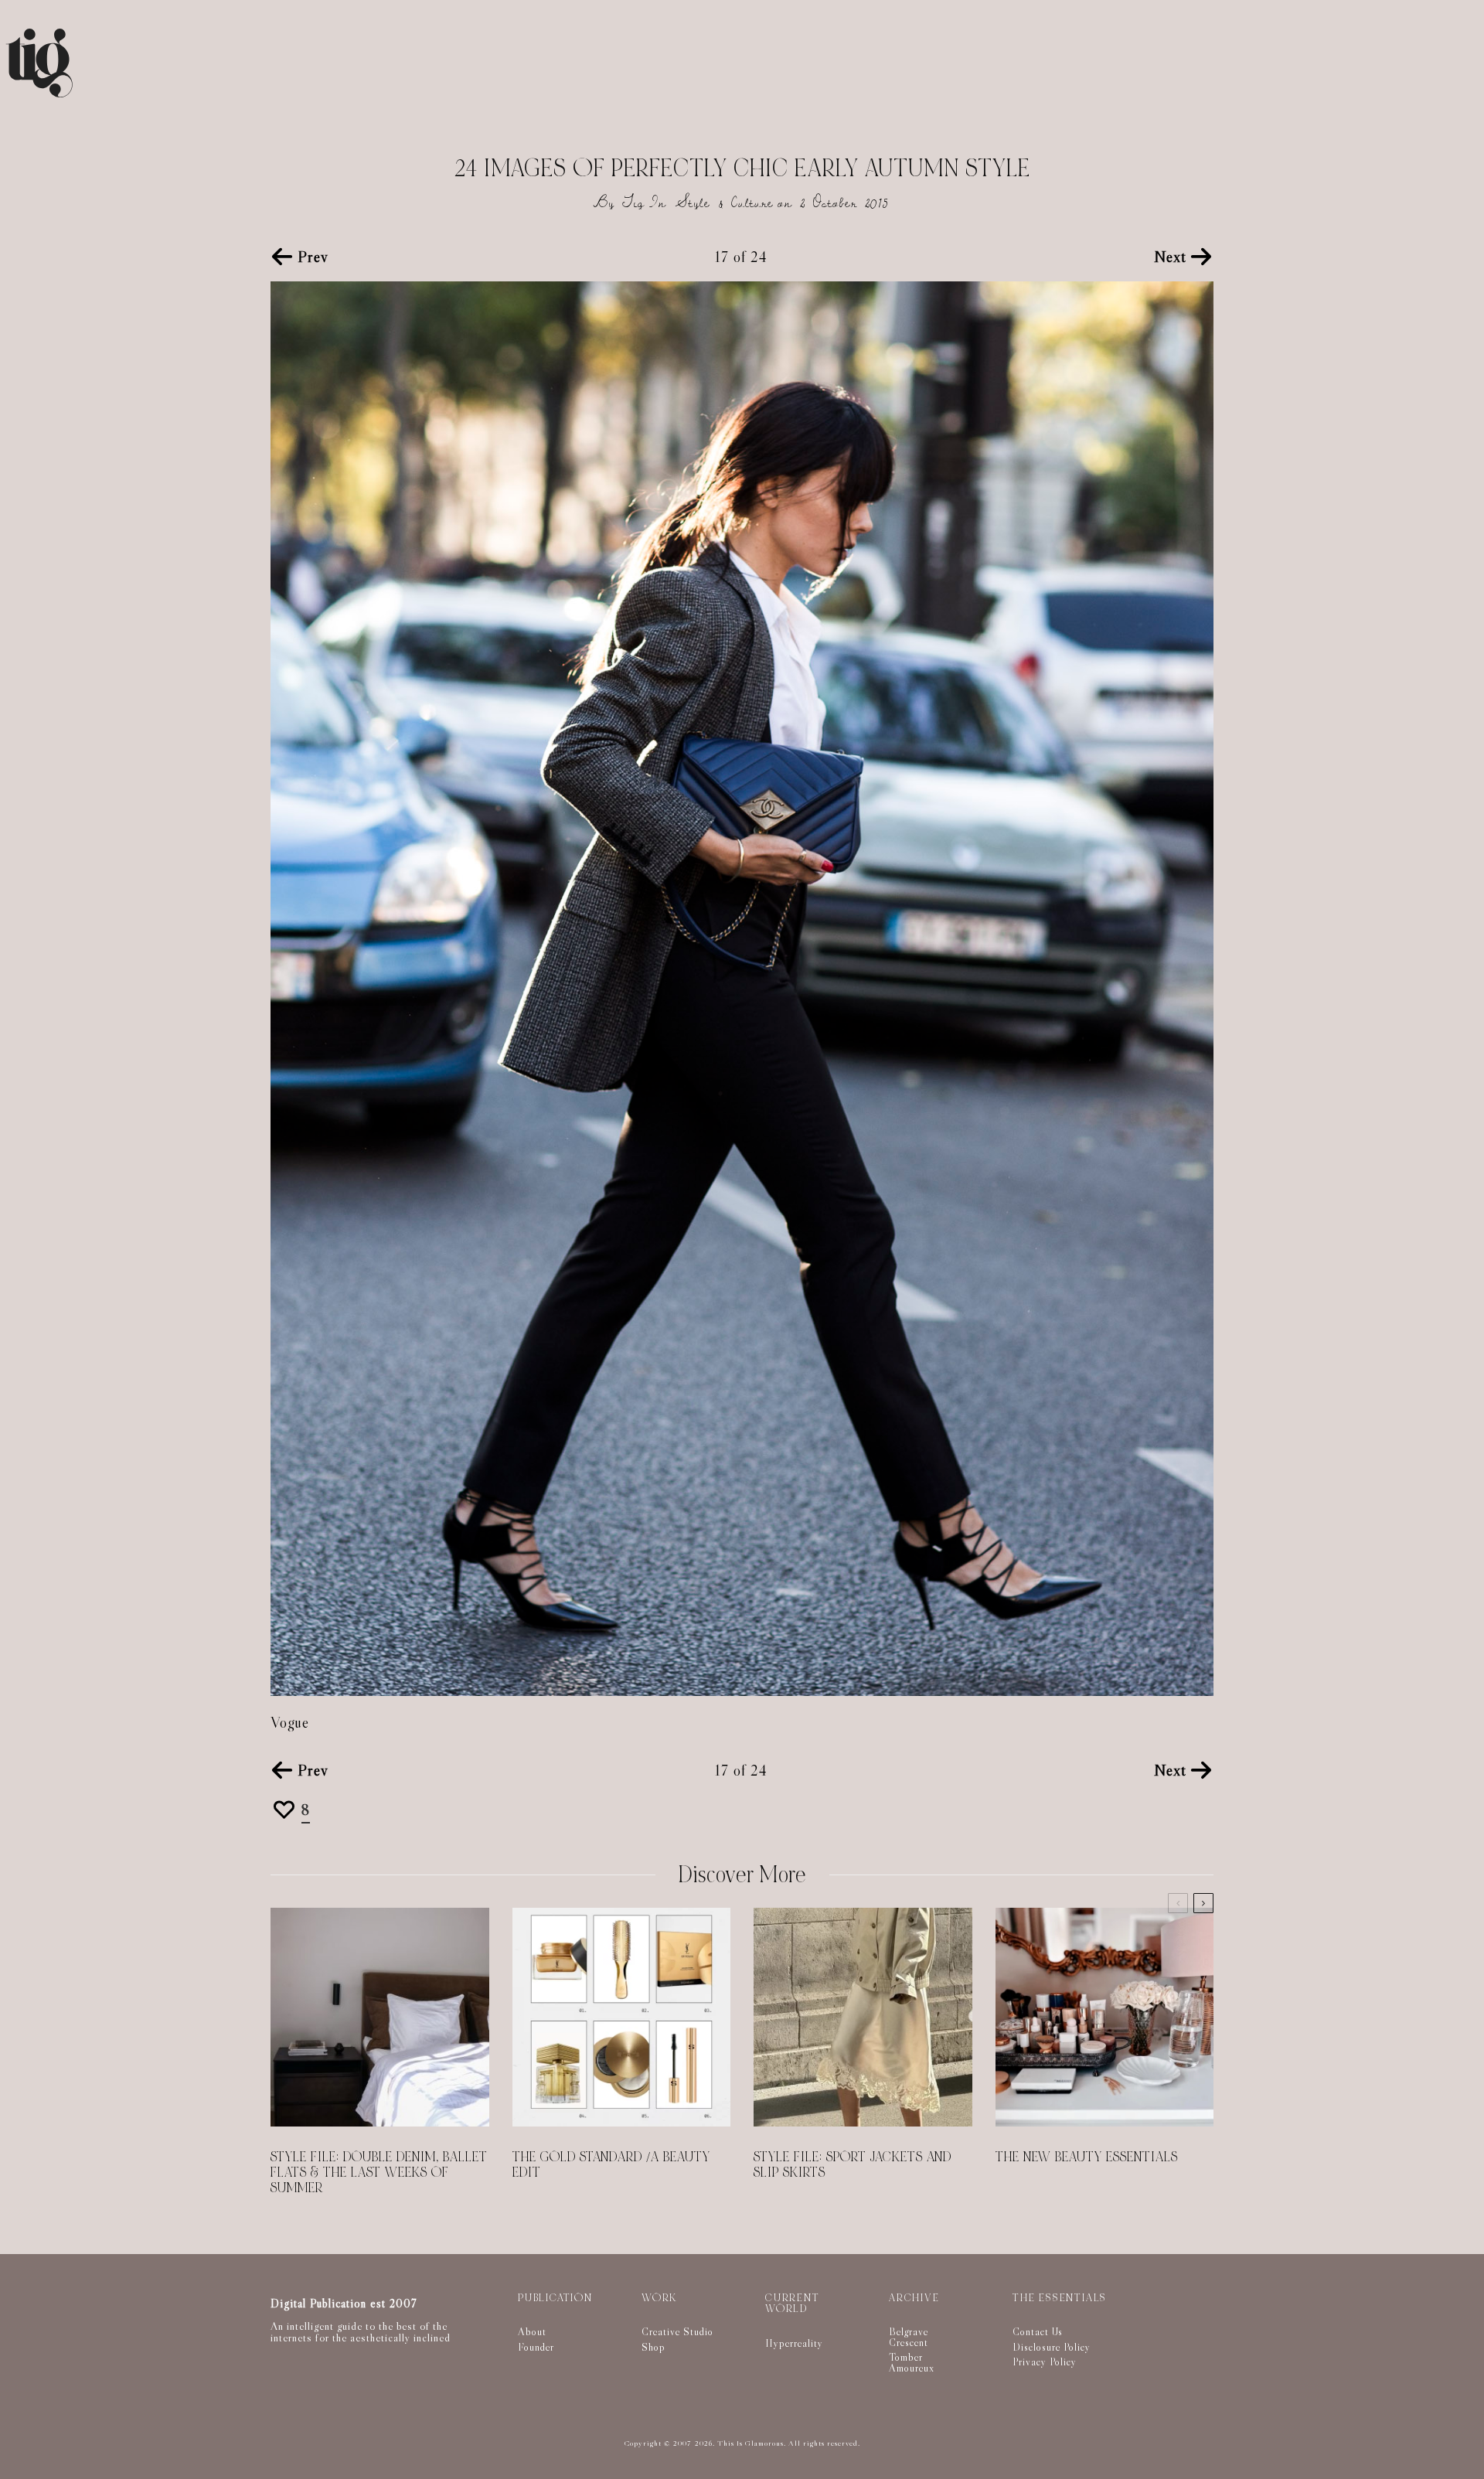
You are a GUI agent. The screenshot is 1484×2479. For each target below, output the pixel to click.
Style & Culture (725, 203)
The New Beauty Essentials (1087, 2157)
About (532, 2331)
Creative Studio (677, 2331)
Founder (536, 2347)
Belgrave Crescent (909, 2337)
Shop (654, 2347)
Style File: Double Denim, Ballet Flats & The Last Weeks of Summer (379, 2173)
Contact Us (1038, 2331)
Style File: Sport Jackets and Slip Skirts (853, 2165)
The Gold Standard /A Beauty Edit (611, 2165)
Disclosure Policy (1052, 2347)
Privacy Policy (1045, 2362)
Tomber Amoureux (912, 2362)
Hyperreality (794, 2343)
